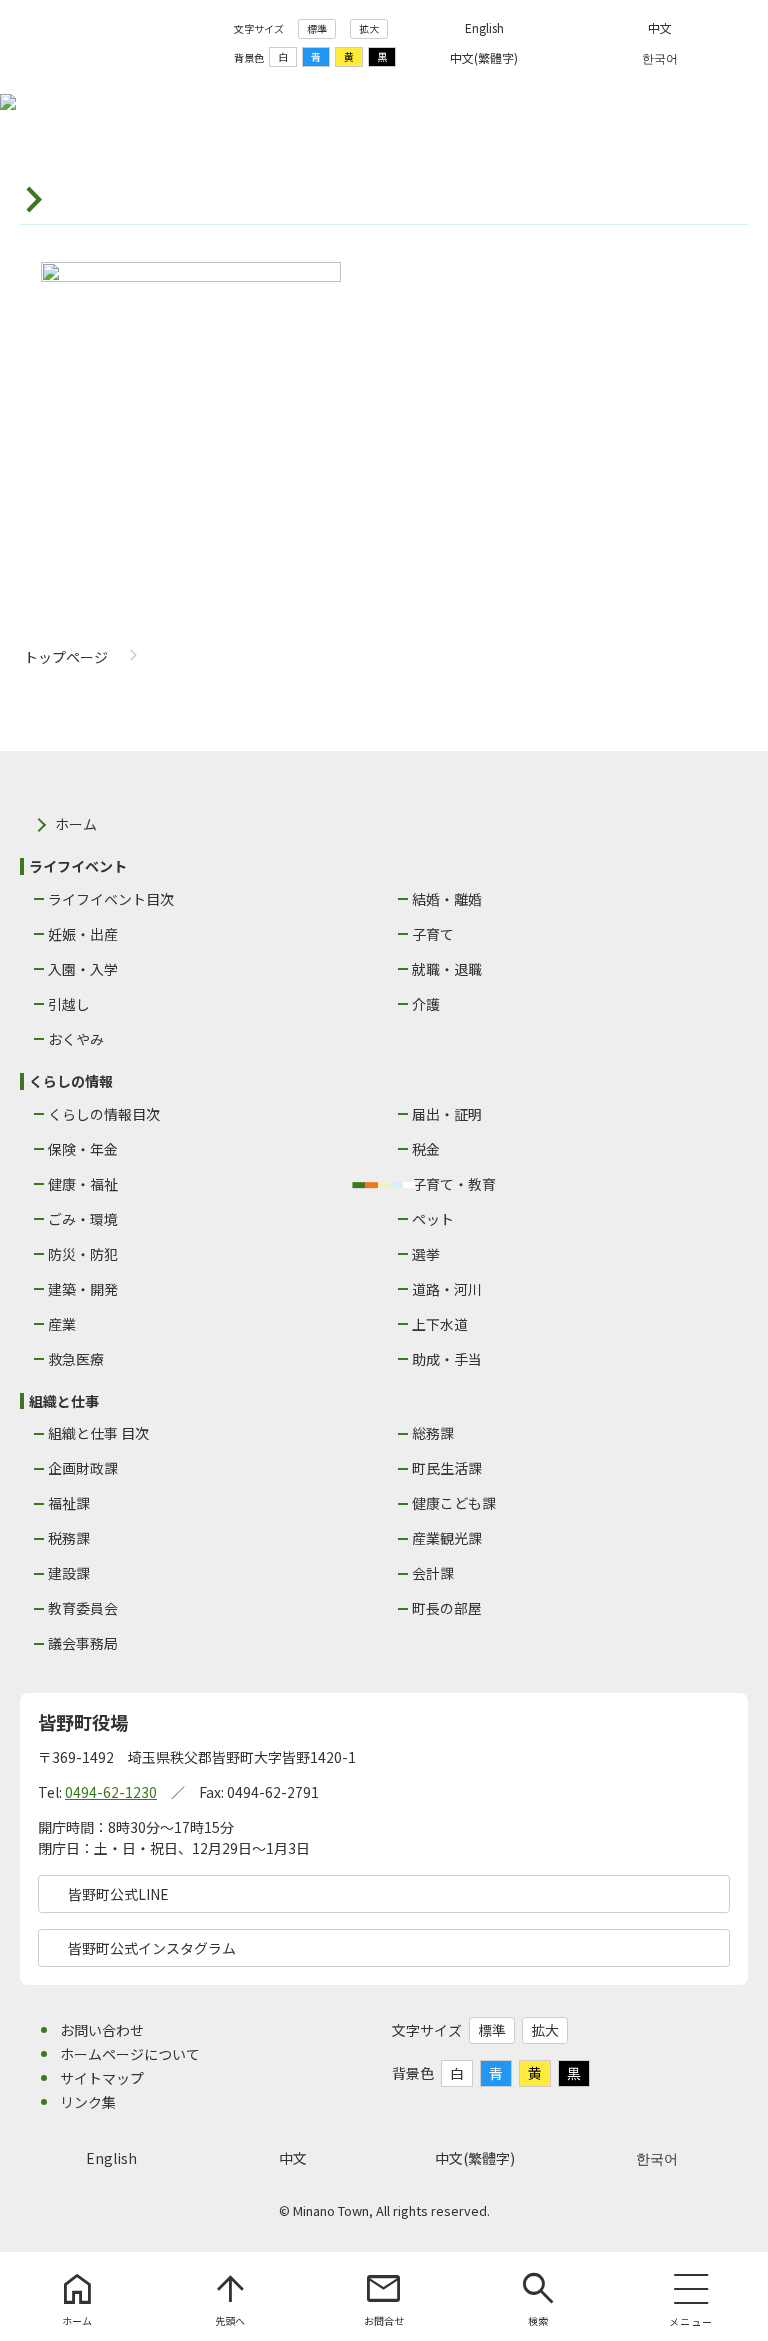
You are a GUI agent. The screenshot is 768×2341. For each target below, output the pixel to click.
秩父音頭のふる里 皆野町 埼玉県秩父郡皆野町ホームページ (119, 43)
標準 (317, 28)
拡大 (369, 28)
